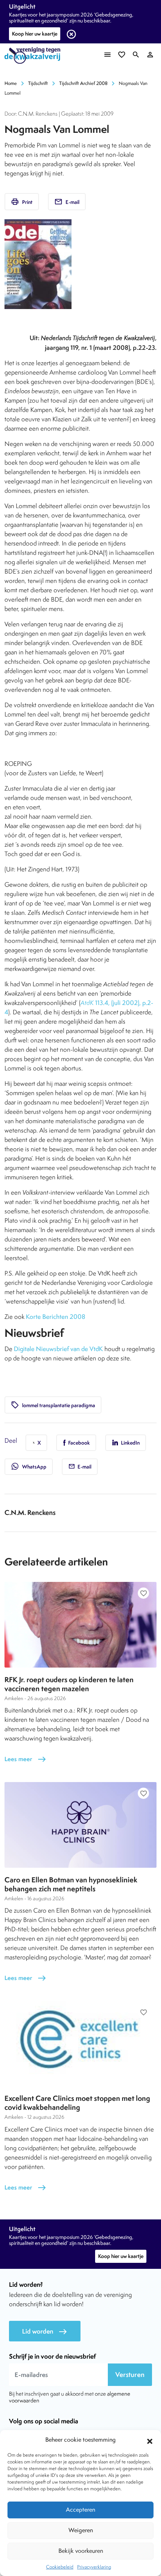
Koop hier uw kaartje (35, 34)
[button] (150, 2440)
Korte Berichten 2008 (56, 1317)
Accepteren (80, 2510)
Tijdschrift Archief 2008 (83, 83)
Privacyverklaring (94, 2567)
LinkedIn (130, 1443)
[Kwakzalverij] (34, 56)
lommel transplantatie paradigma (53, 1405)
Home (11, 83)
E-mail (67, 202)
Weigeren (81, 2530)
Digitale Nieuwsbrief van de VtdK (58, 1349)
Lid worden (45, 2331)
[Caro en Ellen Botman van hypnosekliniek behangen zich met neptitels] (80, 1825)
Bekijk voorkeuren (81, 2551)
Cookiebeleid (60, 2567)
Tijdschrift (38, 83)
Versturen (130, 2375)
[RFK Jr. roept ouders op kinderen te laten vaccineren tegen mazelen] (80, 1625)
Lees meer (25, 1759)
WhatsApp (29, 1466)
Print (22, 202)
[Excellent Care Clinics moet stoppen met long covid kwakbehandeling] (80, 2044)
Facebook (78, 1443)
